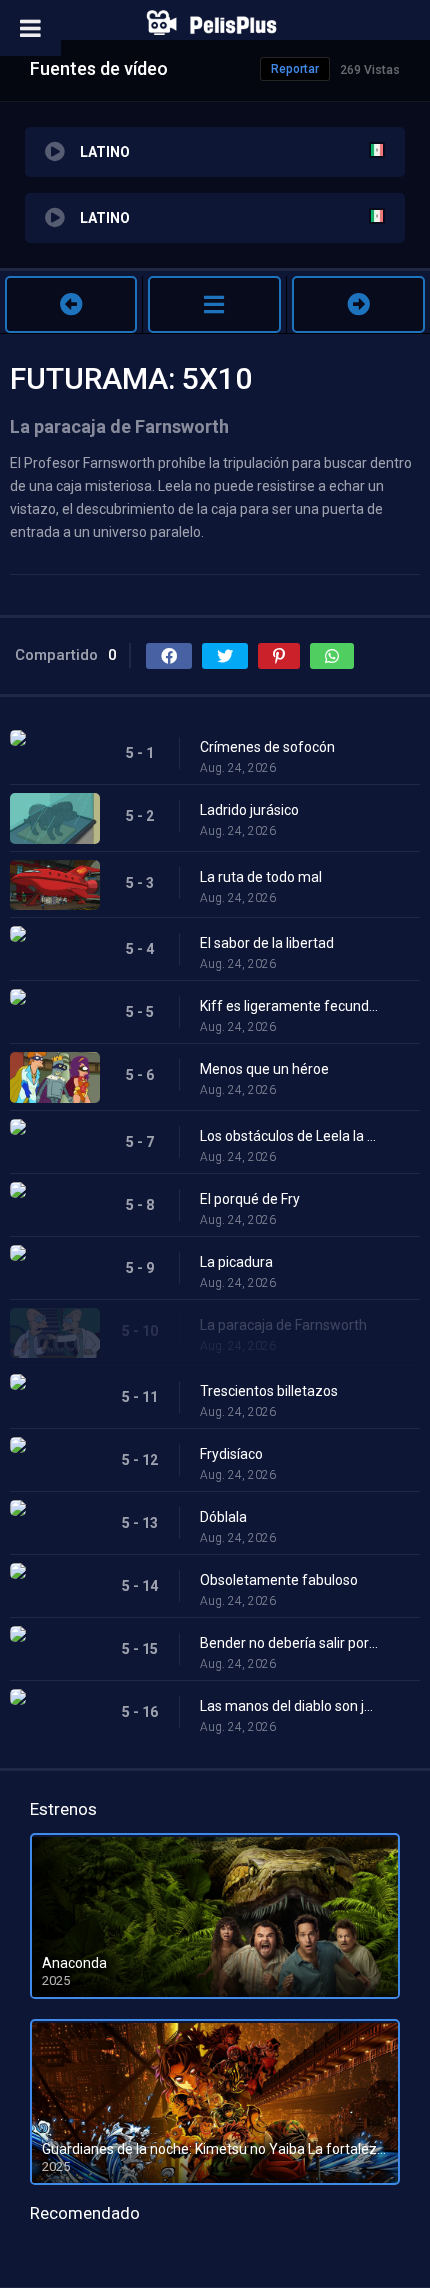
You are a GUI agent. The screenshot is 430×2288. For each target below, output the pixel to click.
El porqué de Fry (250, 1199)
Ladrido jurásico (249, 810)
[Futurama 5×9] (71, 304)
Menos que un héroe (264, 1069)
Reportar (295, 69)
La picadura (236, 1262)
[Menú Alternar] (30, 28)
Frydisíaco (231, 1454)
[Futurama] (214, 304)
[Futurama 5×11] (358, 304)
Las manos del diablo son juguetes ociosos (290, 1706)
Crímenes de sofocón (267, 747)
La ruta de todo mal (261, 877)
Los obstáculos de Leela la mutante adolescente (290, 1136)
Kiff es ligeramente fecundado (290, 1006)
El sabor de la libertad (267, 943)
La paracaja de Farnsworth (283, 1325)
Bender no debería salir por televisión (290, 1643)
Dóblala (223, 1517)
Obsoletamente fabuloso (279, 1580)
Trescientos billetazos (269, 1391)
